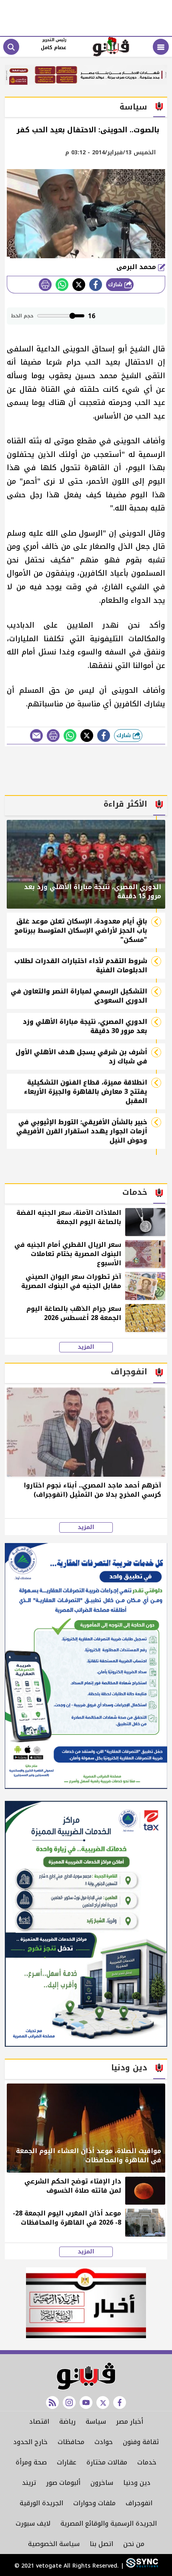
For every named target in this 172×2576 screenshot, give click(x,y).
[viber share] (36, 736)
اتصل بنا (101, 2544)
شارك (116, 284)
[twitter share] (79, 285)
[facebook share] (96, 285)
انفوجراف (139, 2503)
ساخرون (102, 2483)
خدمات (147, 2462)
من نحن (134, 2544)
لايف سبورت (33, 2523)
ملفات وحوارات (94, 2503)
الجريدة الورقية (41, 2503)
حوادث (104, 2442)
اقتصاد (39, 2421)
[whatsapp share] (62, 285)
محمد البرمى (137, 267)
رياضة (67, 2421)
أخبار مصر (130, 2421)
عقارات (67, 2462)
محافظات (71, 2442)
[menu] (161, 47)
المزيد (86, 1347)
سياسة (96, 2421)
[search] (11, 47)
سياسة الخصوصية (54, 2544)
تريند (29, 2483)
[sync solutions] (141, 2566)
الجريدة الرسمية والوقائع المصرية (109, 2523)
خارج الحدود (30, 2442)
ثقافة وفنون (141, 2442)
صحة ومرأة (31, 2462)
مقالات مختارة (107, 2462)
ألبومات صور (63, 2483)
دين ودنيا (137, 2483)
